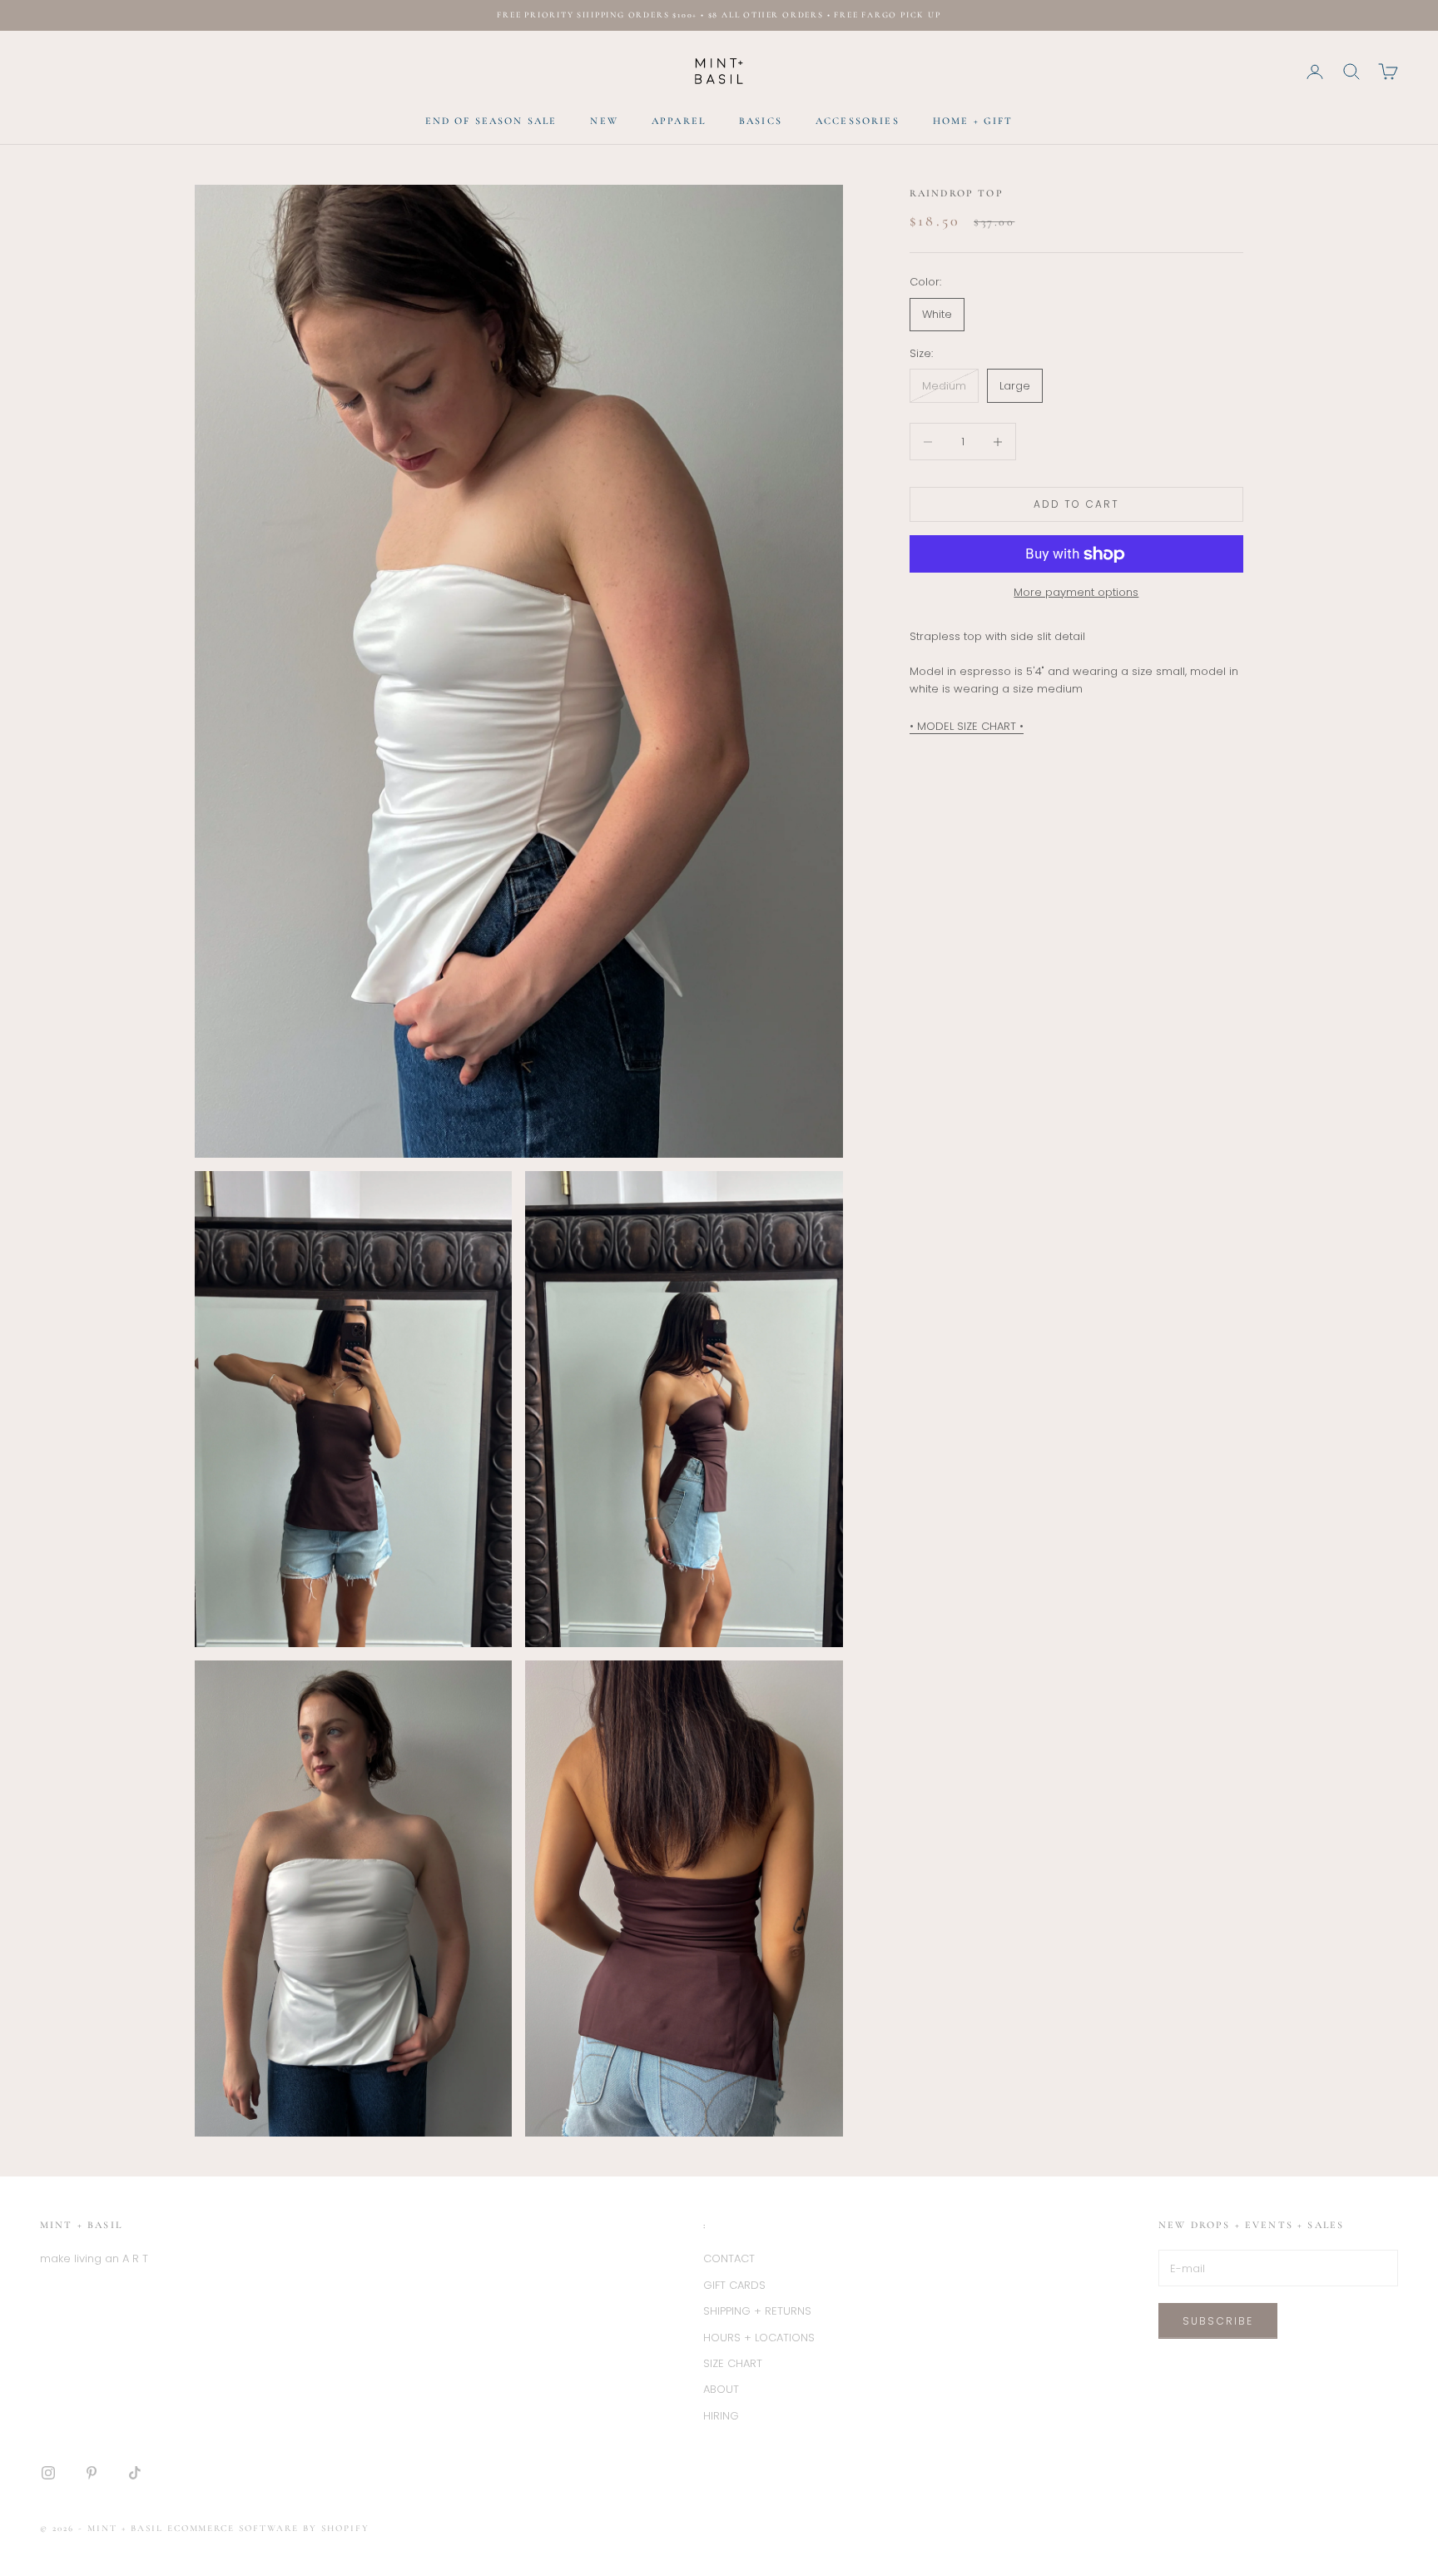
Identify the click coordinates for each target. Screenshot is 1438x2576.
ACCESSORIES (858, 121)
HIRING (721, 2416)
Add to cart (1077, 505)
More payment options (1076, 592)
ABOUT (721, 2389)
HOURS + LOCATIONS (759, 2338)
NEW (604, 121)
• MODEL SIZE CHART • (967, 727)
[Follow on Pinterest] (92, 2473)
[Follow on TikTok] (135, 2473)
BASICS (761, 121)
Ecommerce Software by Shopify (268, 2528)
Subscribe (1218, 2321)
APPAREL (679, 121)
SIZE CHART (733, 2363)
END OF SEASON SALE (491, 121)
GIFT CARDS (734, 2285)
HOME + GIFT (973, 121)
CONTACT (729, 2258)
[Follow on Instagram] (48, 2473)
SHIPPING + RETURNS (757, 2311)
